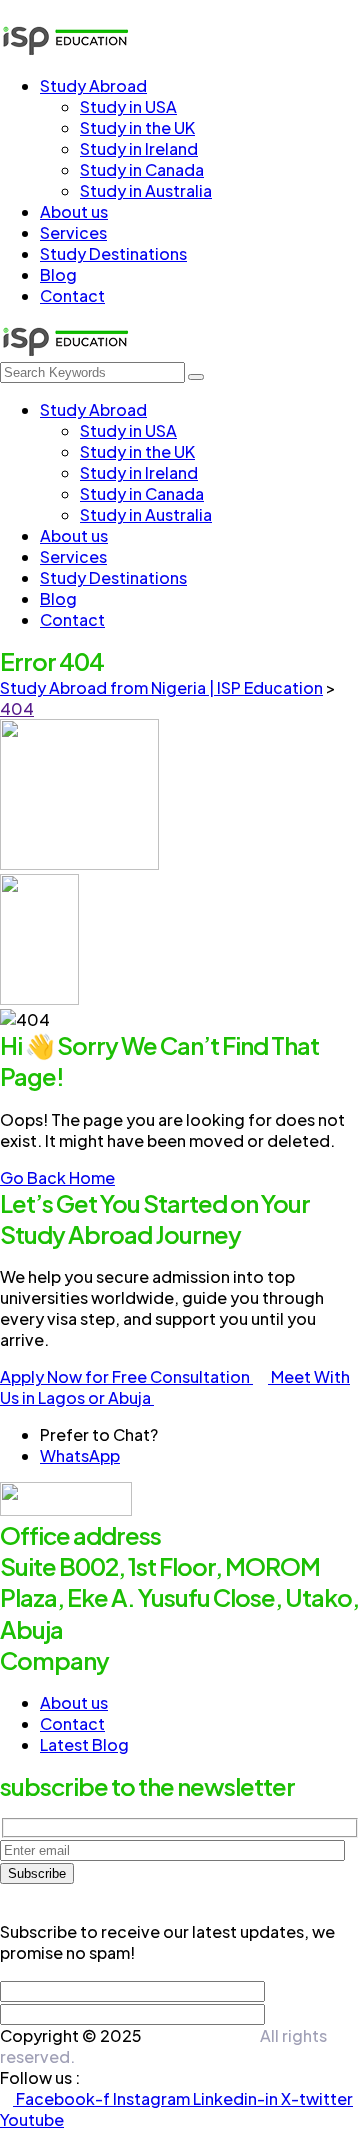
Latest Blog (84, 1744)
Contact (72, 1723)
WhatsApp (80, 1455)
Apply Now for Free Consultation (126, 1376)
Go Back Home (57, 1177)
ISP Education (201, 2035)
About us (74, 1702)
